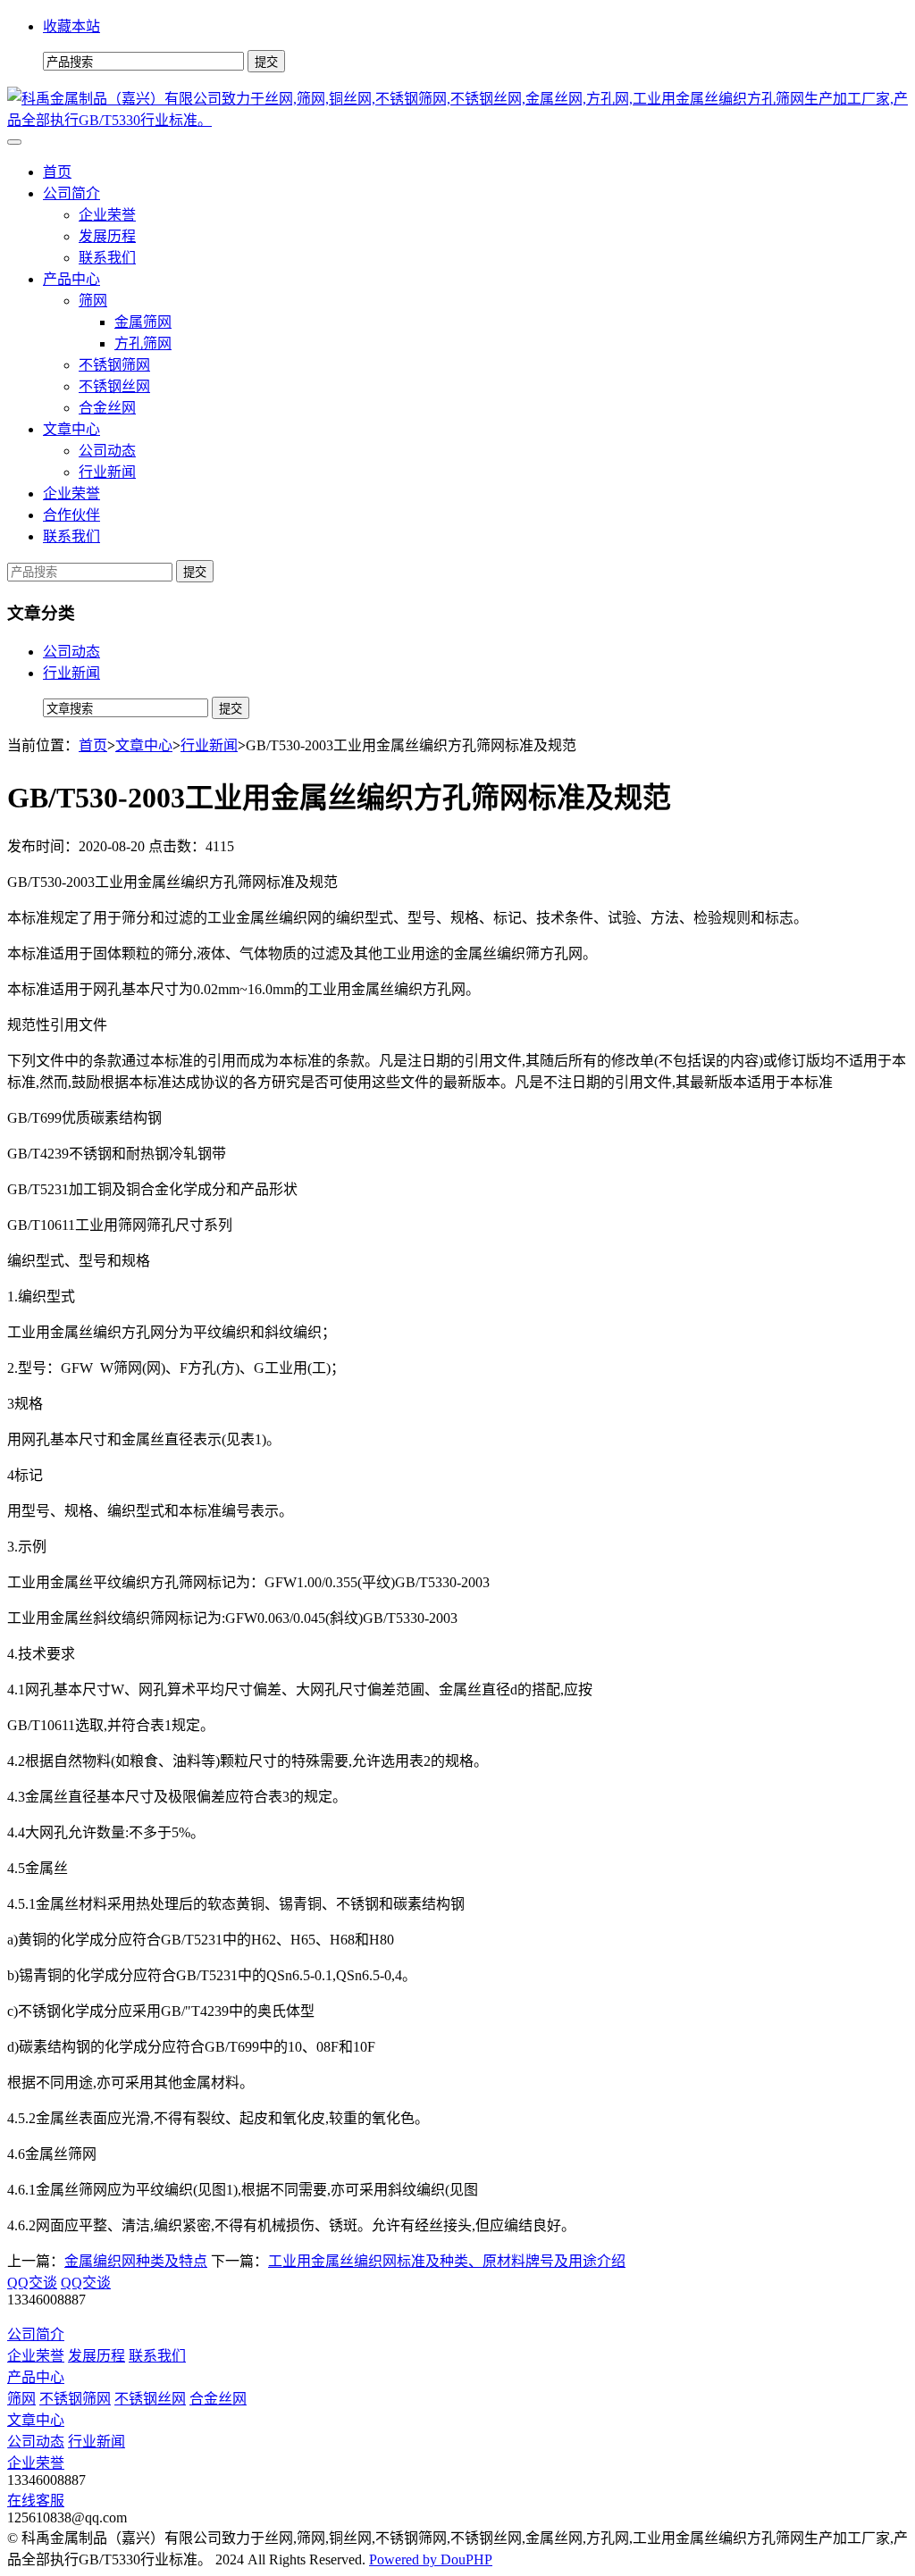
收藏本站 (71, 26)
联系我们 (107, 258)
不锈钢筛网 (114, 365)
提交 (195, 572)
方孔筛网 (143, 343)
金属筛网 (143, 322)
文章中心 (71, 429)
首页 (57, 172)
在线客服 (36, 2501)
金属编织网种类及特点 (136, 2261)
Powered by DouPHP (431, 2559)
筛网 (93, 301)
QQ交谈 (32, 2283)
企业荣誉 (107, 215)
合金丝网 (107, 408)
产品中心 (71, 279)
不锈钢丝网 (114, 386)
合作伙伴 (71, 515)
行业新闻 (107, 472)
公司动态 (107, 451)
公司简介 (71, 193)
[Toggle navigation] (14, 142)
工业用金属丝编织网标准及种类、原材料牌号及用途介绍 (447, 2261)
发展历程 (107, 236)
